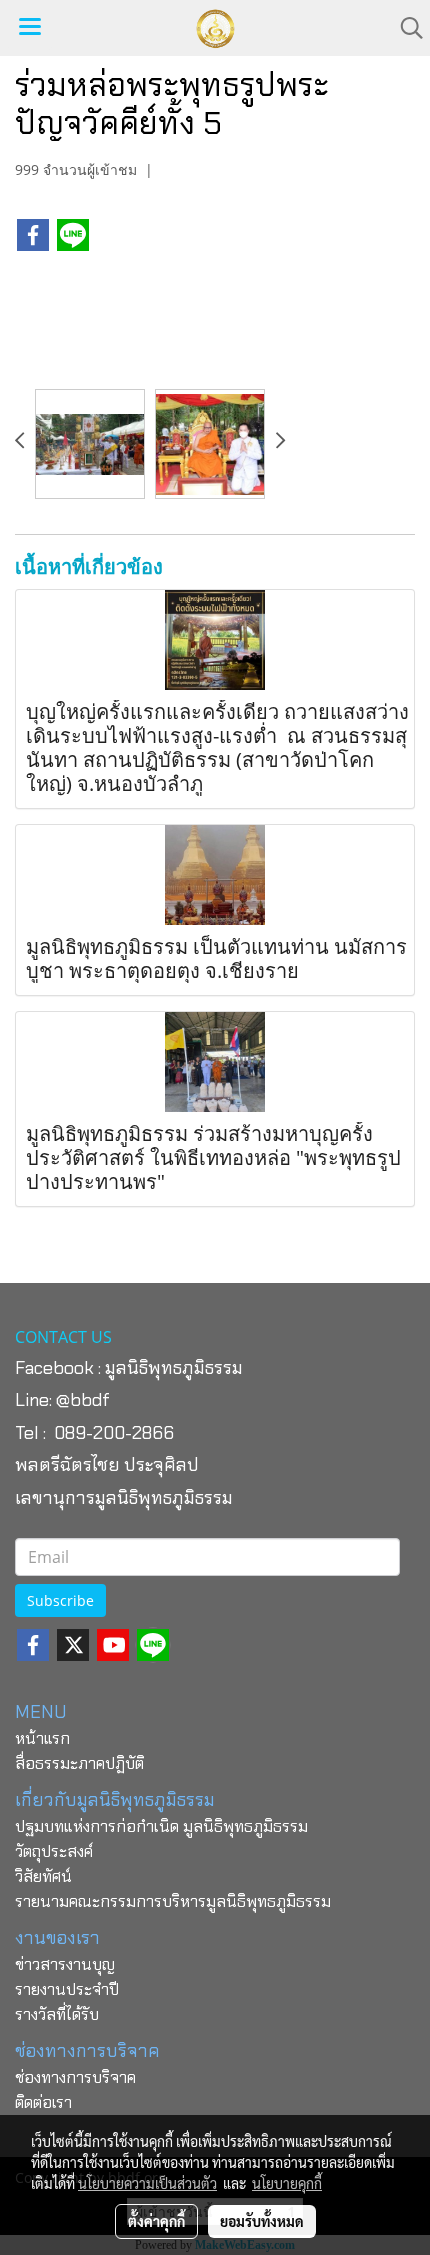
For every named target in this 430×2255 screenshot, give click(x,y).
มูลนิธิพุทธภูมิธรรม (174, 1368)
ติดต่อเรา (43, 2102)
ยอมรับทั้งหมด (262, 2221)
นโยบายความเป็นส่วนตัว (147, 2183)
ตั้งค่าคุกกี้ (156, 2221)
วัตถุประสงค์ (54, 1851)
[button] (405, 28)
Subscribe (60, 1600)
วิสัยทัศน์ (43, 1876)
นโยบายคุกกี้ (287, 2183)
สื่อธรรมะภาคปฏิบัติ (79, 1763)
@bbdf (83, 1400)
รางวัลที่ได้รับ (57, 2014)
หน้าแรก (42, 1738)
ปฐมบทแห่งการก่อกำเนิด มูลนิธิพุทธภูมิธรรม (161, 1826)
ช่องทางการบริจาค (75, 2077)
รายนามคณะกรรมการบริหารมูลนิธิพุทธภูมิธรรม (173, 1901)
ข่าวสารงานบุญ (65, 1964)
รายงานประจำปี (67, 1989)
